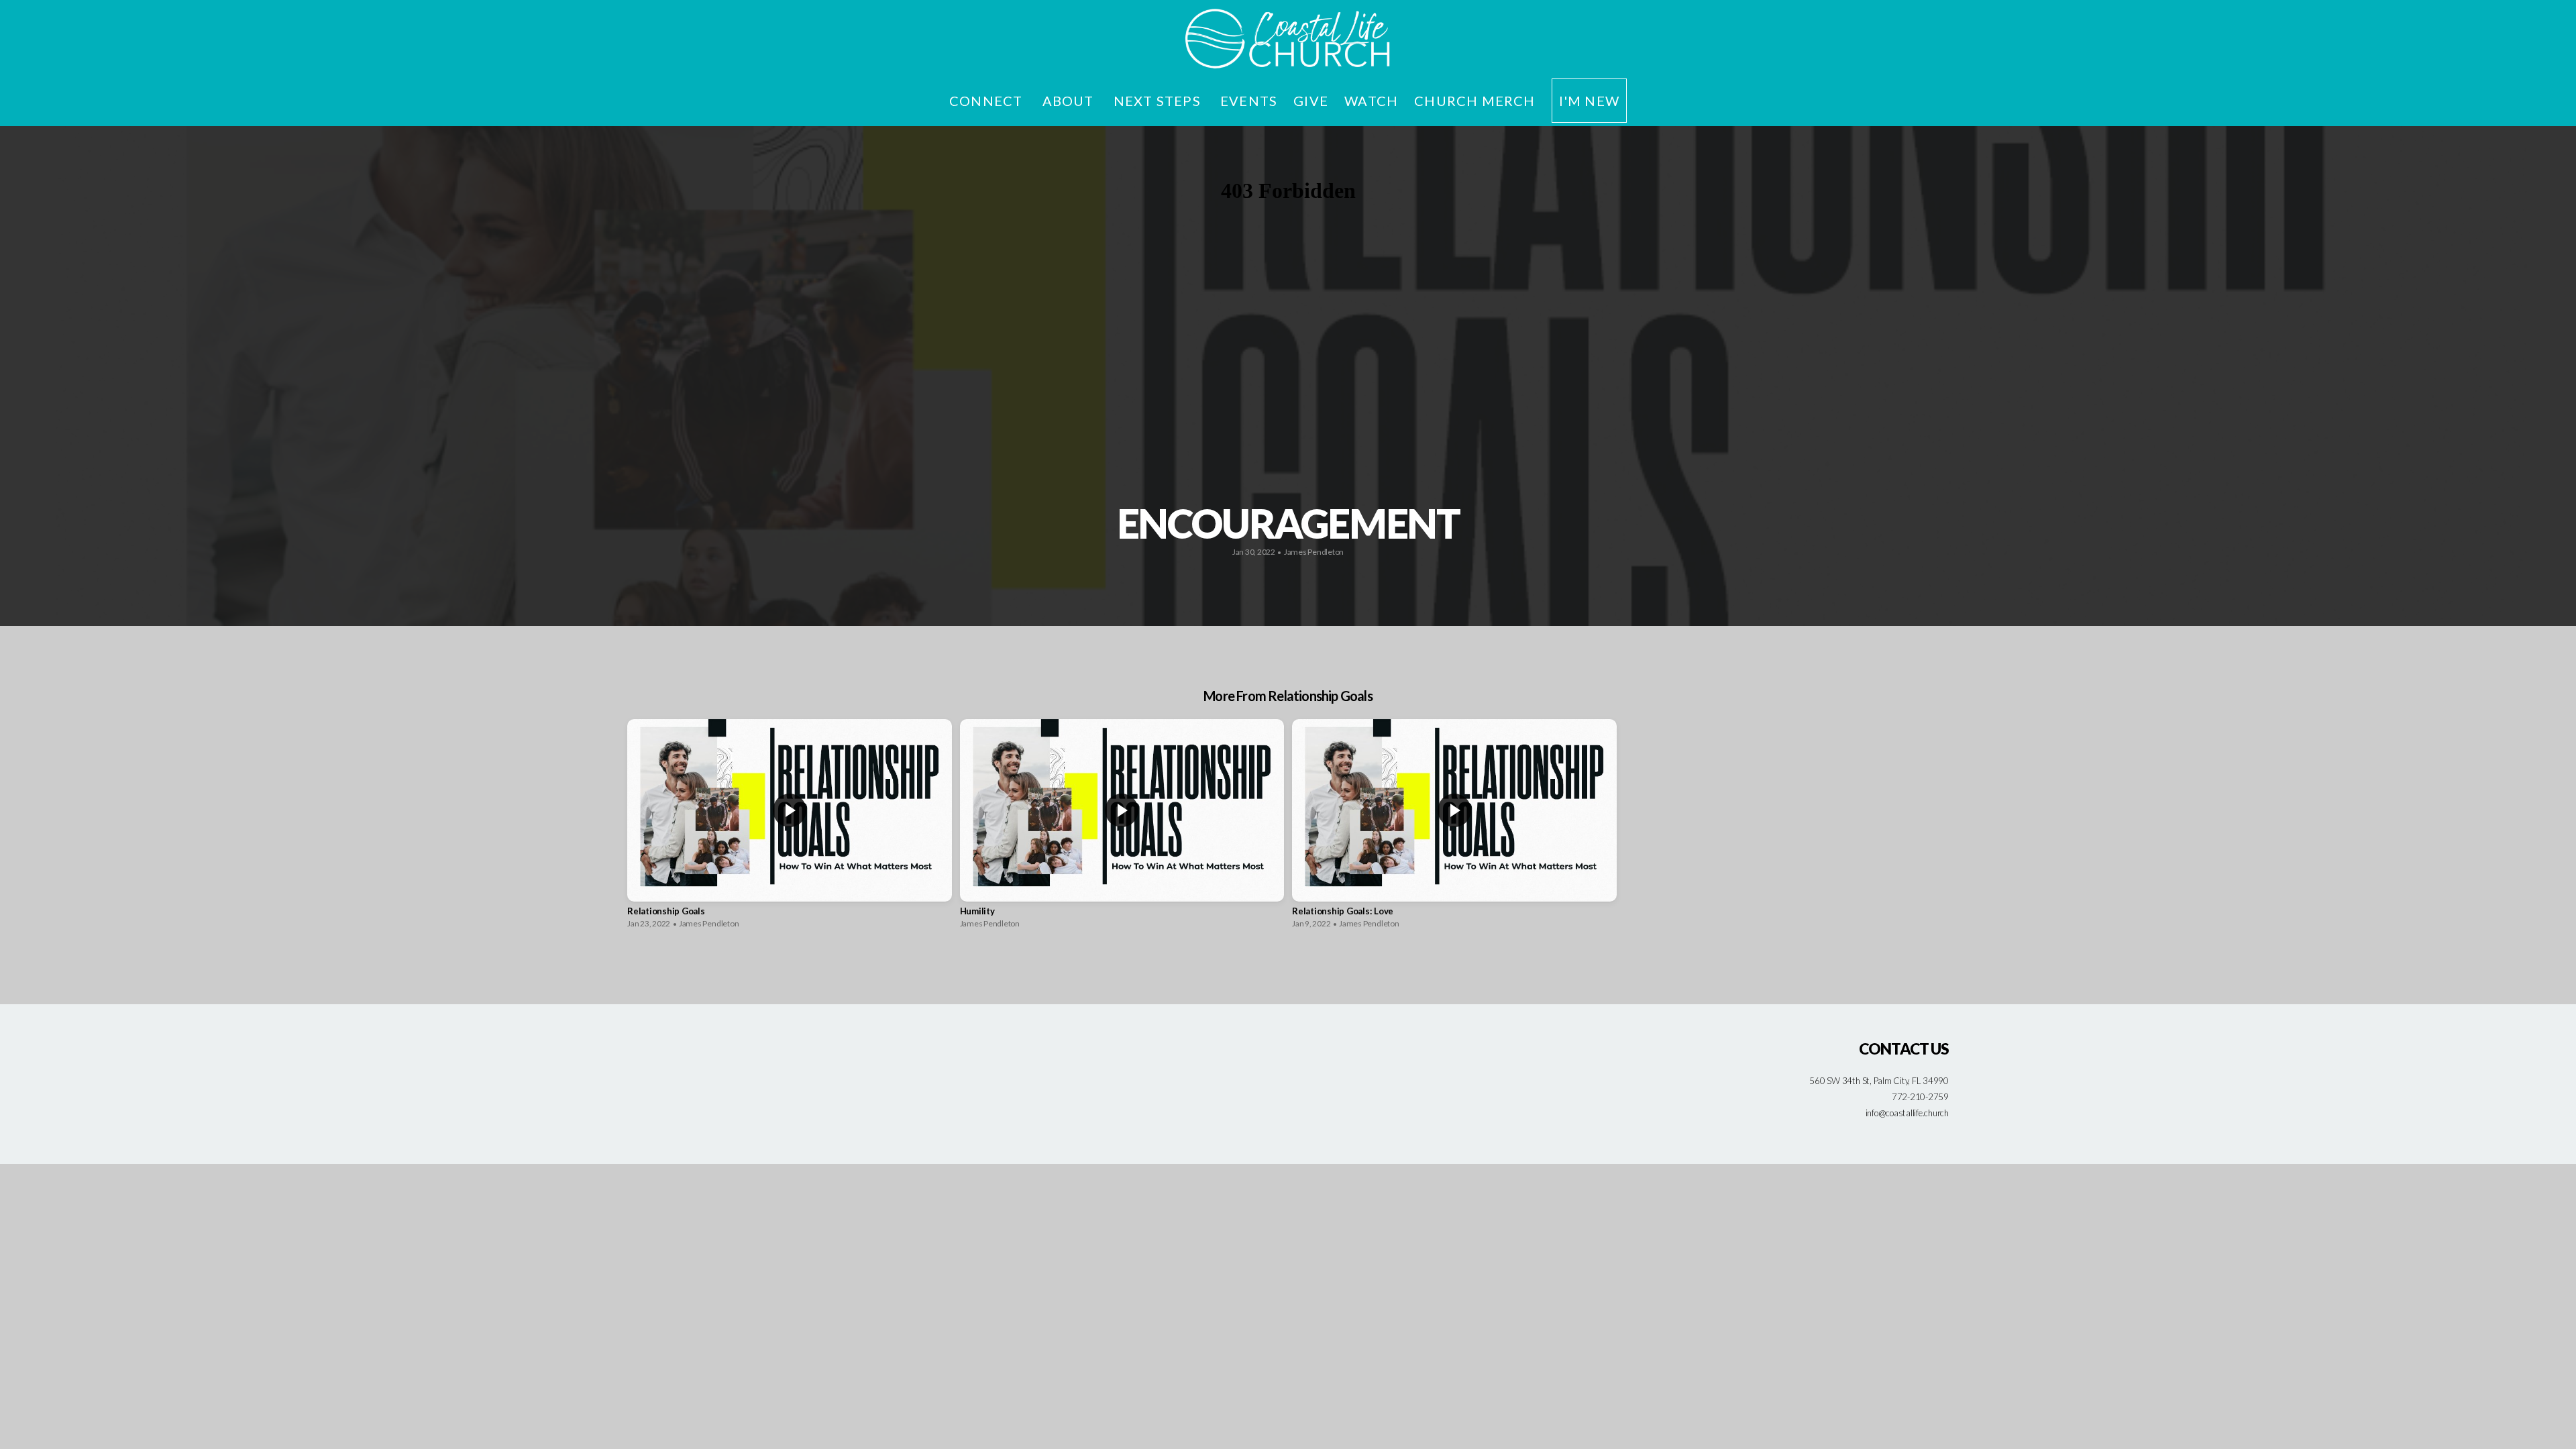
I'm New (1589, 101)
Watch (1371, 101)
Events (1249, 101)
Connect (988, 101)
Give (1311, 101)
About (1070, 101)
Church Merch (1474, 101)
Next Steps (1159, 101)
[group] (790, 827)
